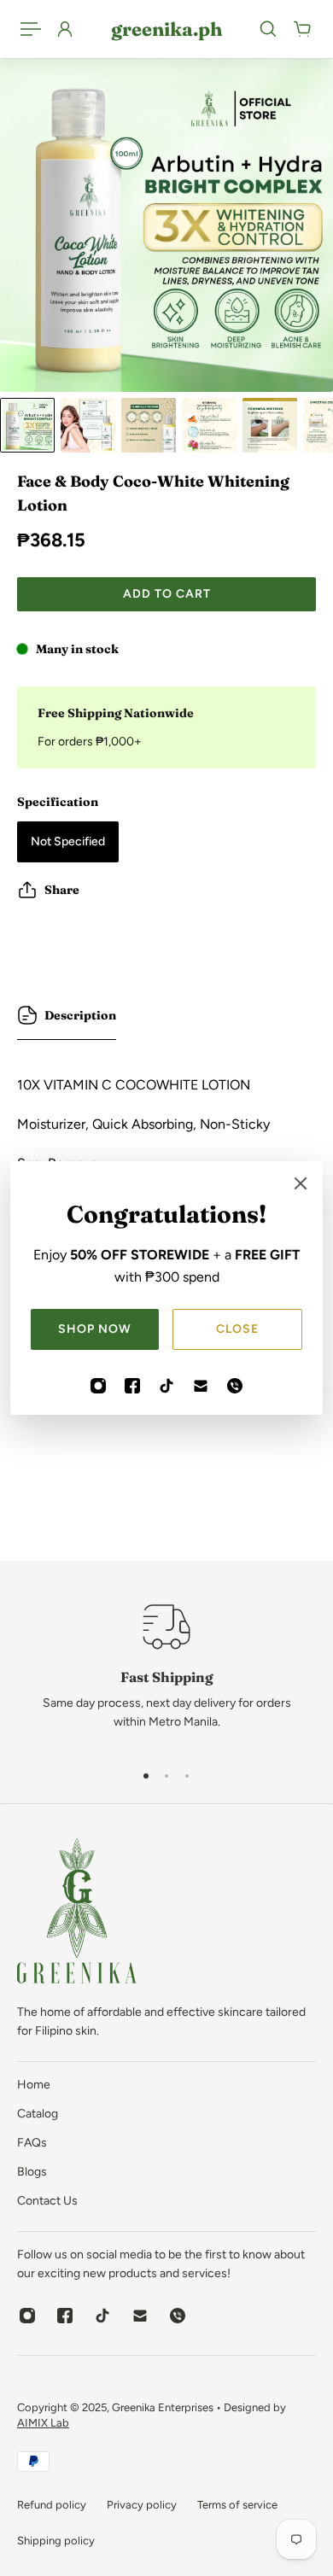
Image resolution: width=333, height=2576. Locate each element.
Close (237, 1329)
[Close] (301, 1183)
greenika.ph (166, 29)
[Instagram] (98, 1386)
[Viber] (235, 1386)
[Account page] (65, 29)
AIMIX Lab (43, 2423)
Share (62, 890)
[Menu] (31, 29)
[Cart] (302, 29)
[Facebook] (132, 1386)
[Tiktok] (166, 1386)
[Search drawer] (268, 29)
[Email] (201, 1386)
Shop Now (95, 1329)
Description (80, 1015)
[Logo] (77, 1914)
